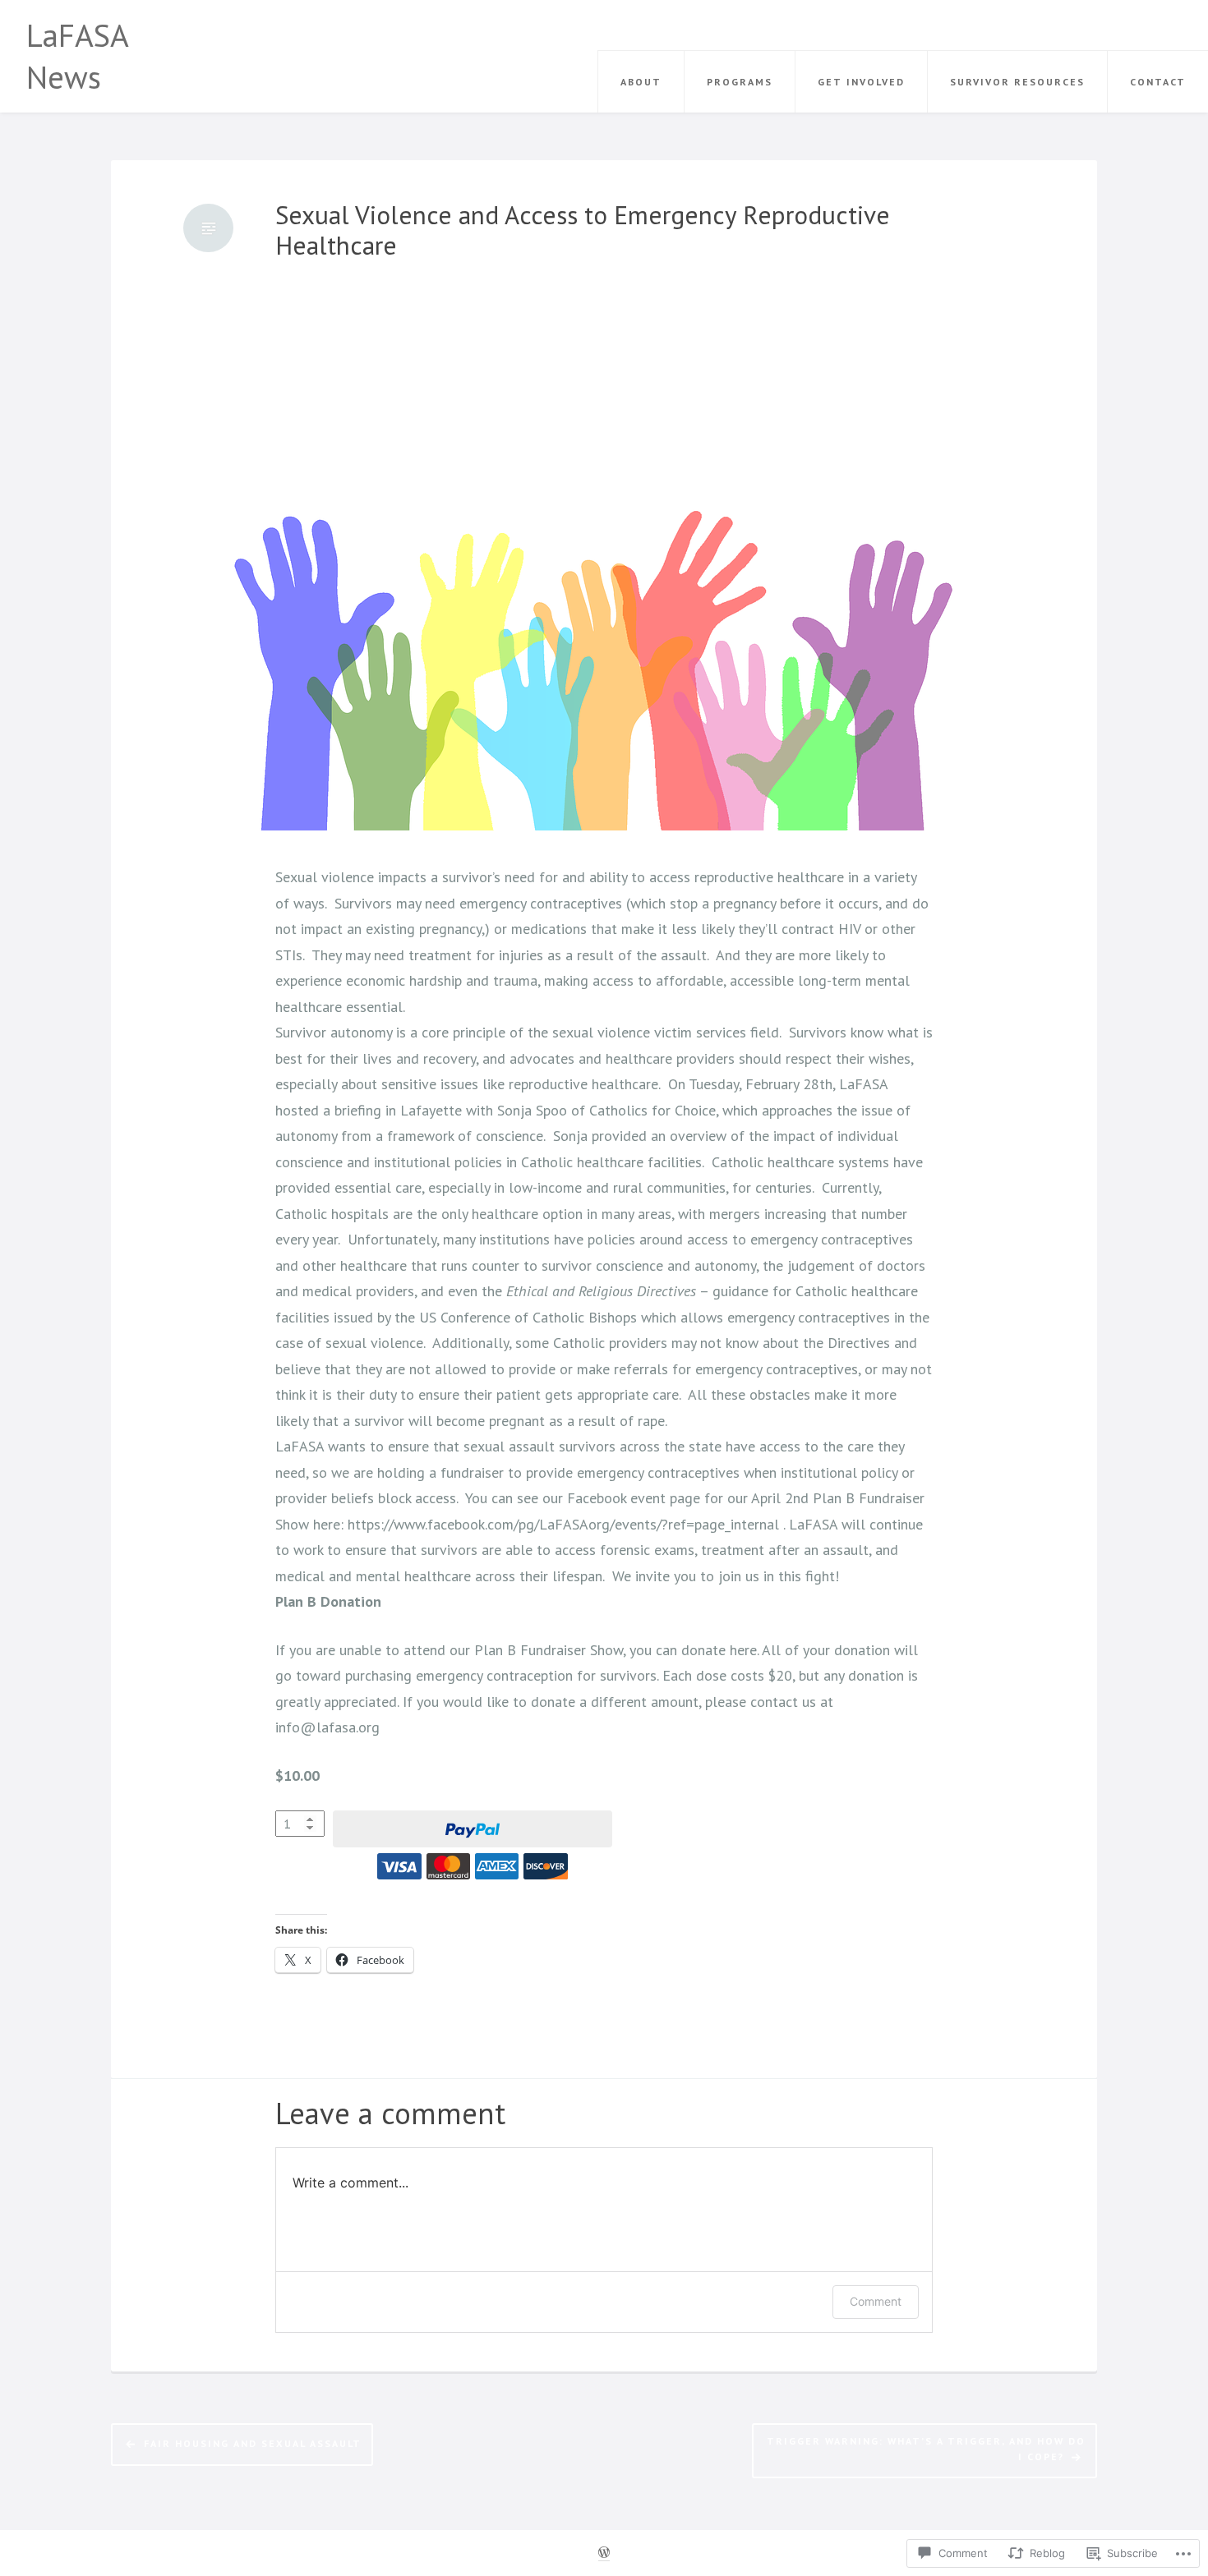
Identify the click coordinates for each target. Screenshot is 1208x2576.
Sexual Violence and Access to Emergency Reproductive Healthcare (583, 230)
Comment (876, 2301)
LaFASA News (77, 56)
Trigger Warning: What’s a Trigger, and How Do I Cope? (926, 2448)
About (641, 82)
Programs (740, 82)
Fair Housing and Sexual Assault (253, 2443)
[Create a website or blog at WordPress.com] (604, 2553)
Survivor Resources (1017, 82)
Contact (1158, 82)
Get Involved (861, 82)
